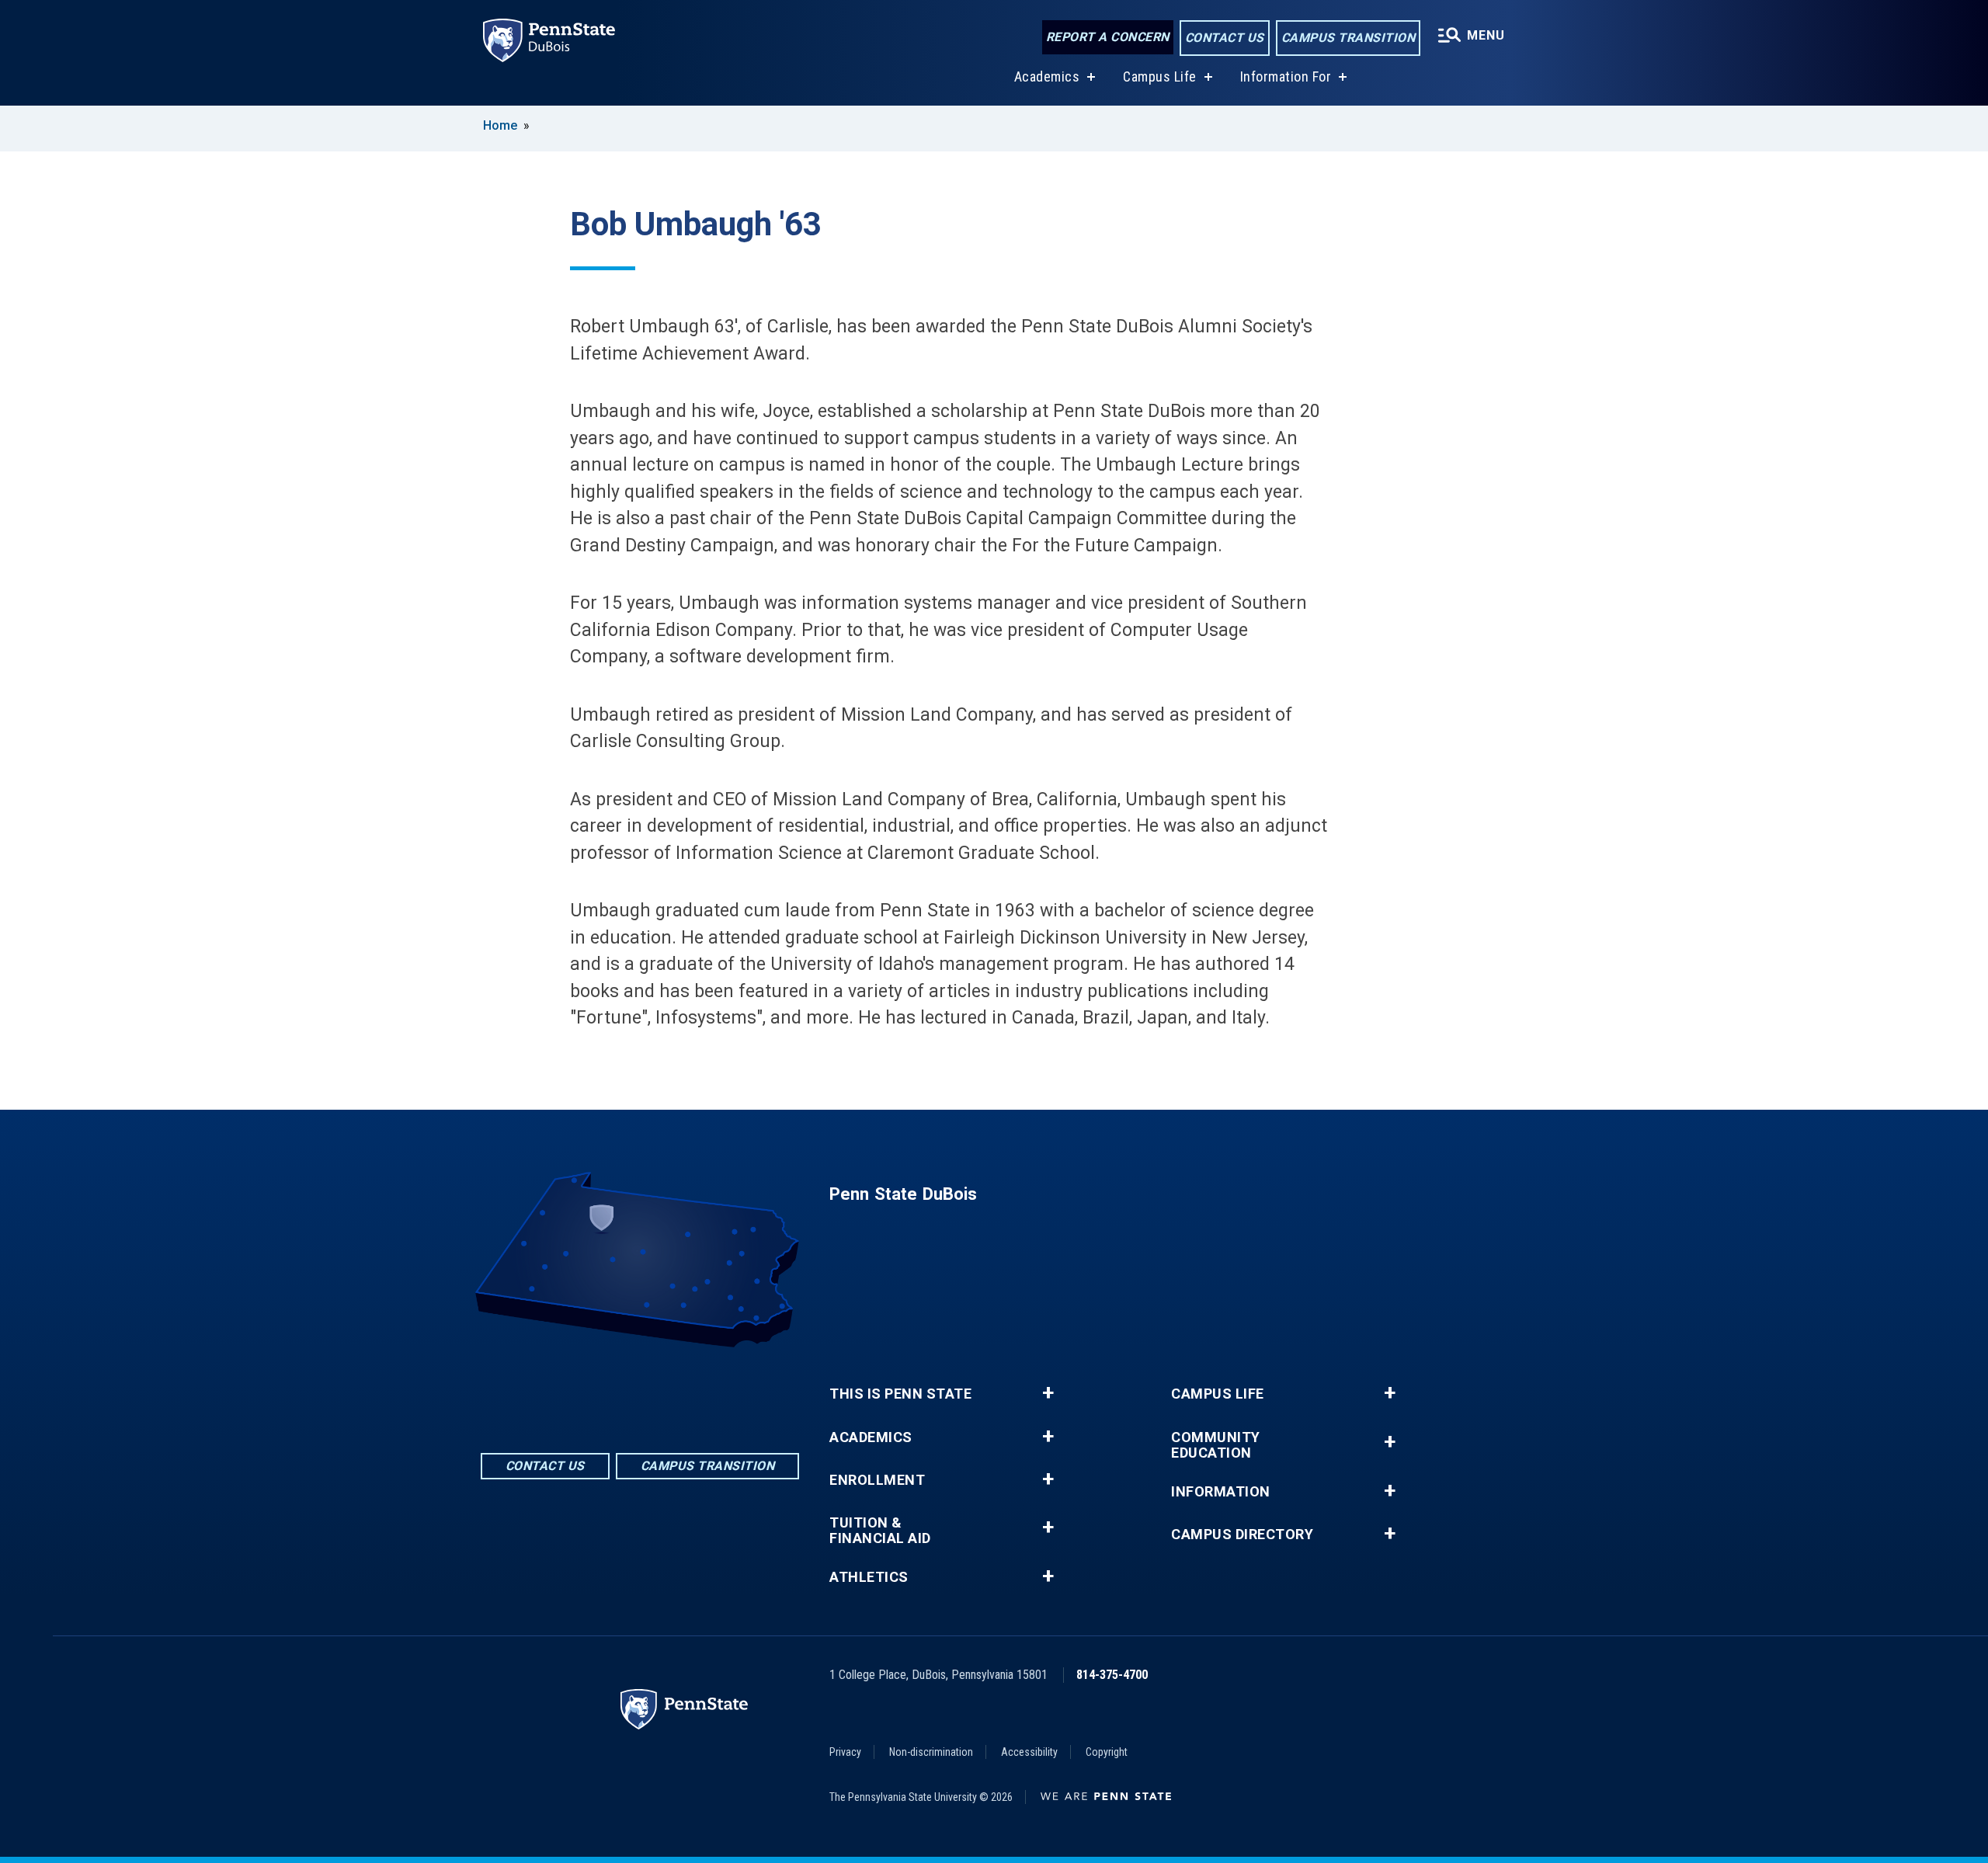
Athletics (869, 1577)
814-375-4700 (1112, 1675)
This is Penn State (900, 1394)
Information (1221, 1492)
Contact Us (1225, 38)
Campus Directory (1242, 1535)
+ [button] (1048, 1393)
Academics (1047, 76)
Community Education (1216, 1445)
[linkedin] (640, 1390)
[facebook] (600, 1390)
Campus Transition (1349, 38)
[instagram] (680, 1390)
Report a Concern (1108, 37)
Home (500, 125)
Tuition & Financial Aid (880, 1531)
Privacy (845, 1752)
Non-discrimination (931, 1752)
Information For (1286, 76)
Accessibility (1029, 1752)
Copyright (1107, 1752)
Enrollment (877, 1480)
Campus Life (1160, 76)
